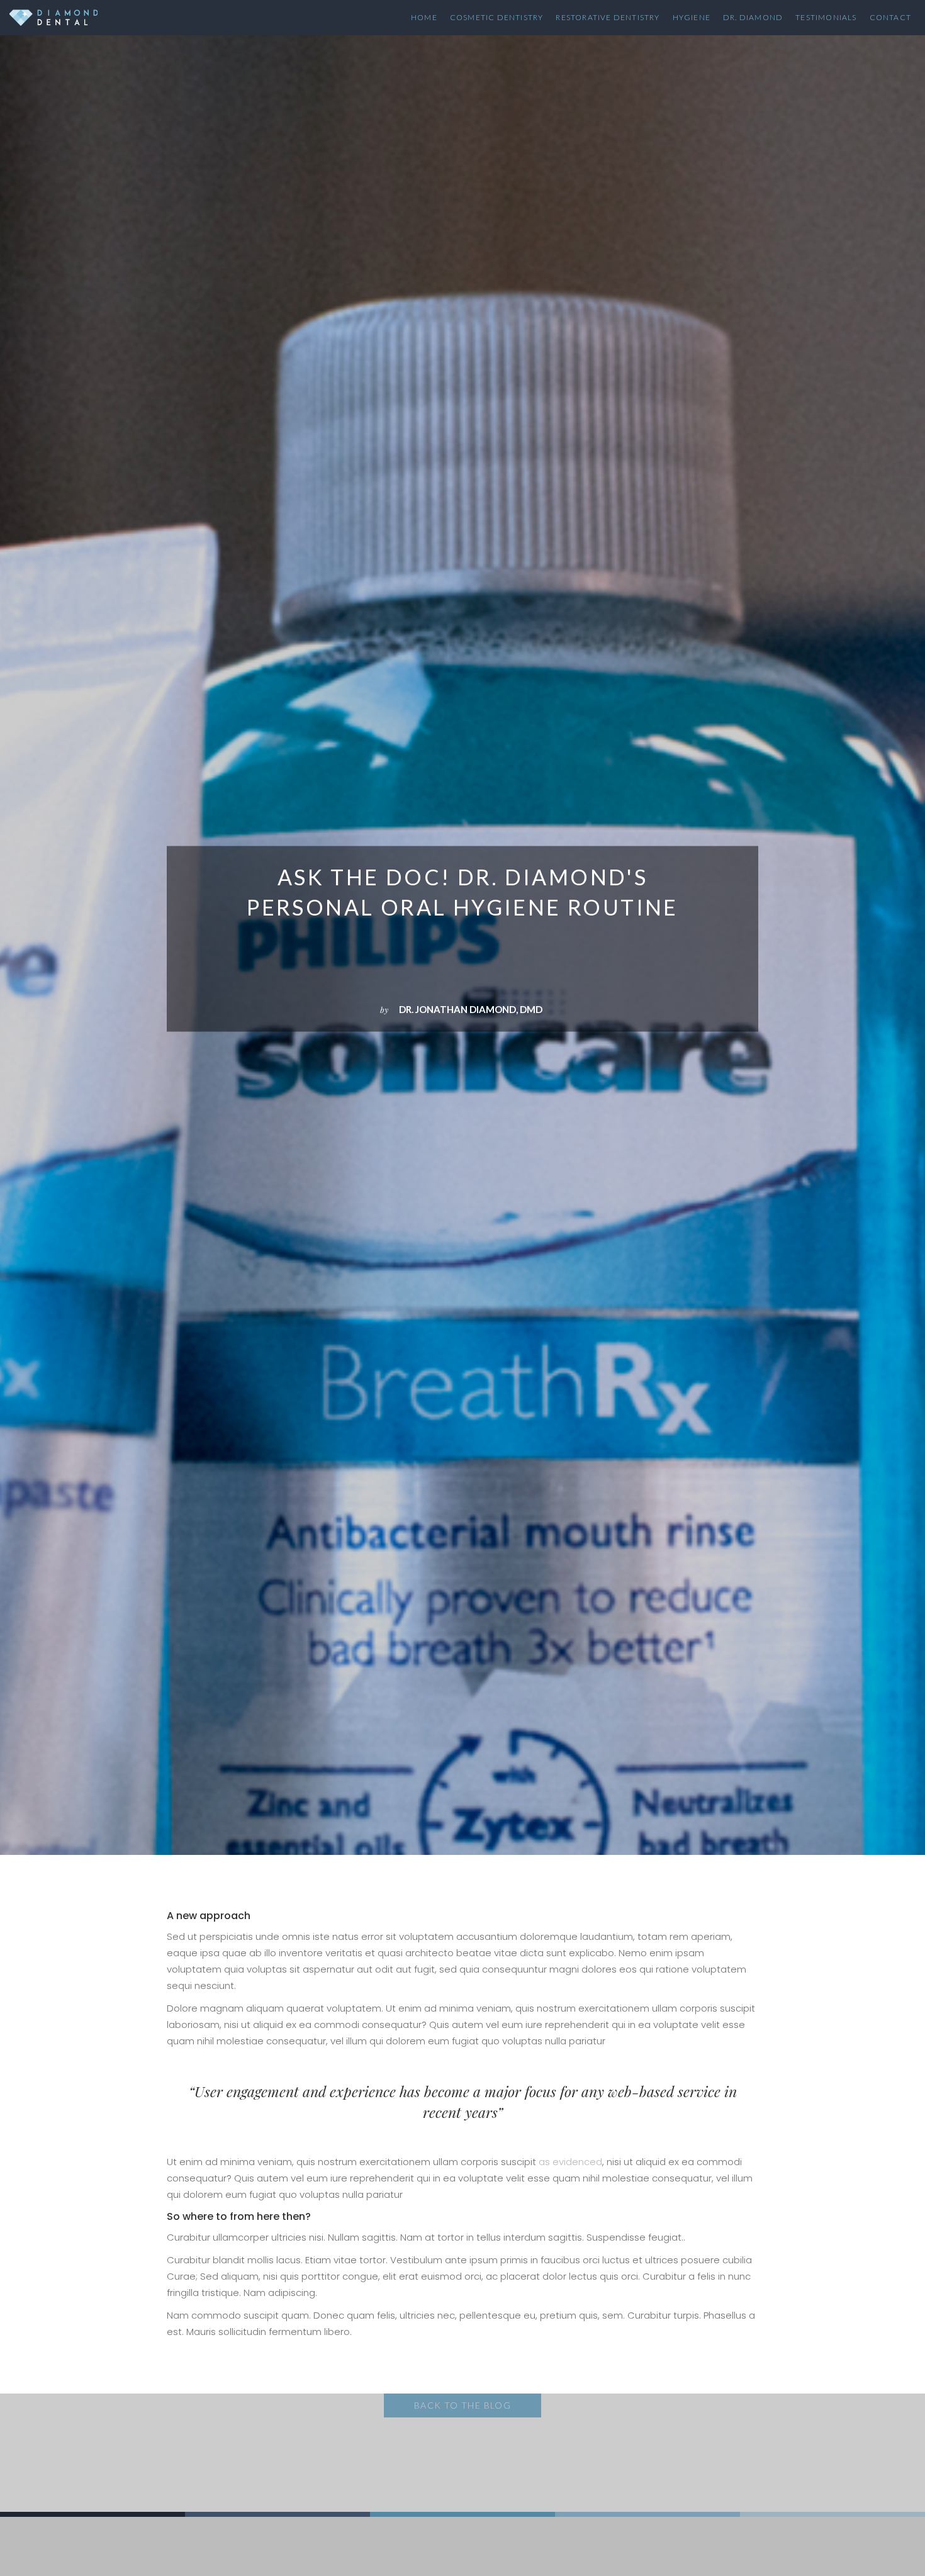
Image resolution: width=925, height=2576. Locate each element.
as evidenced (570, 2162)
